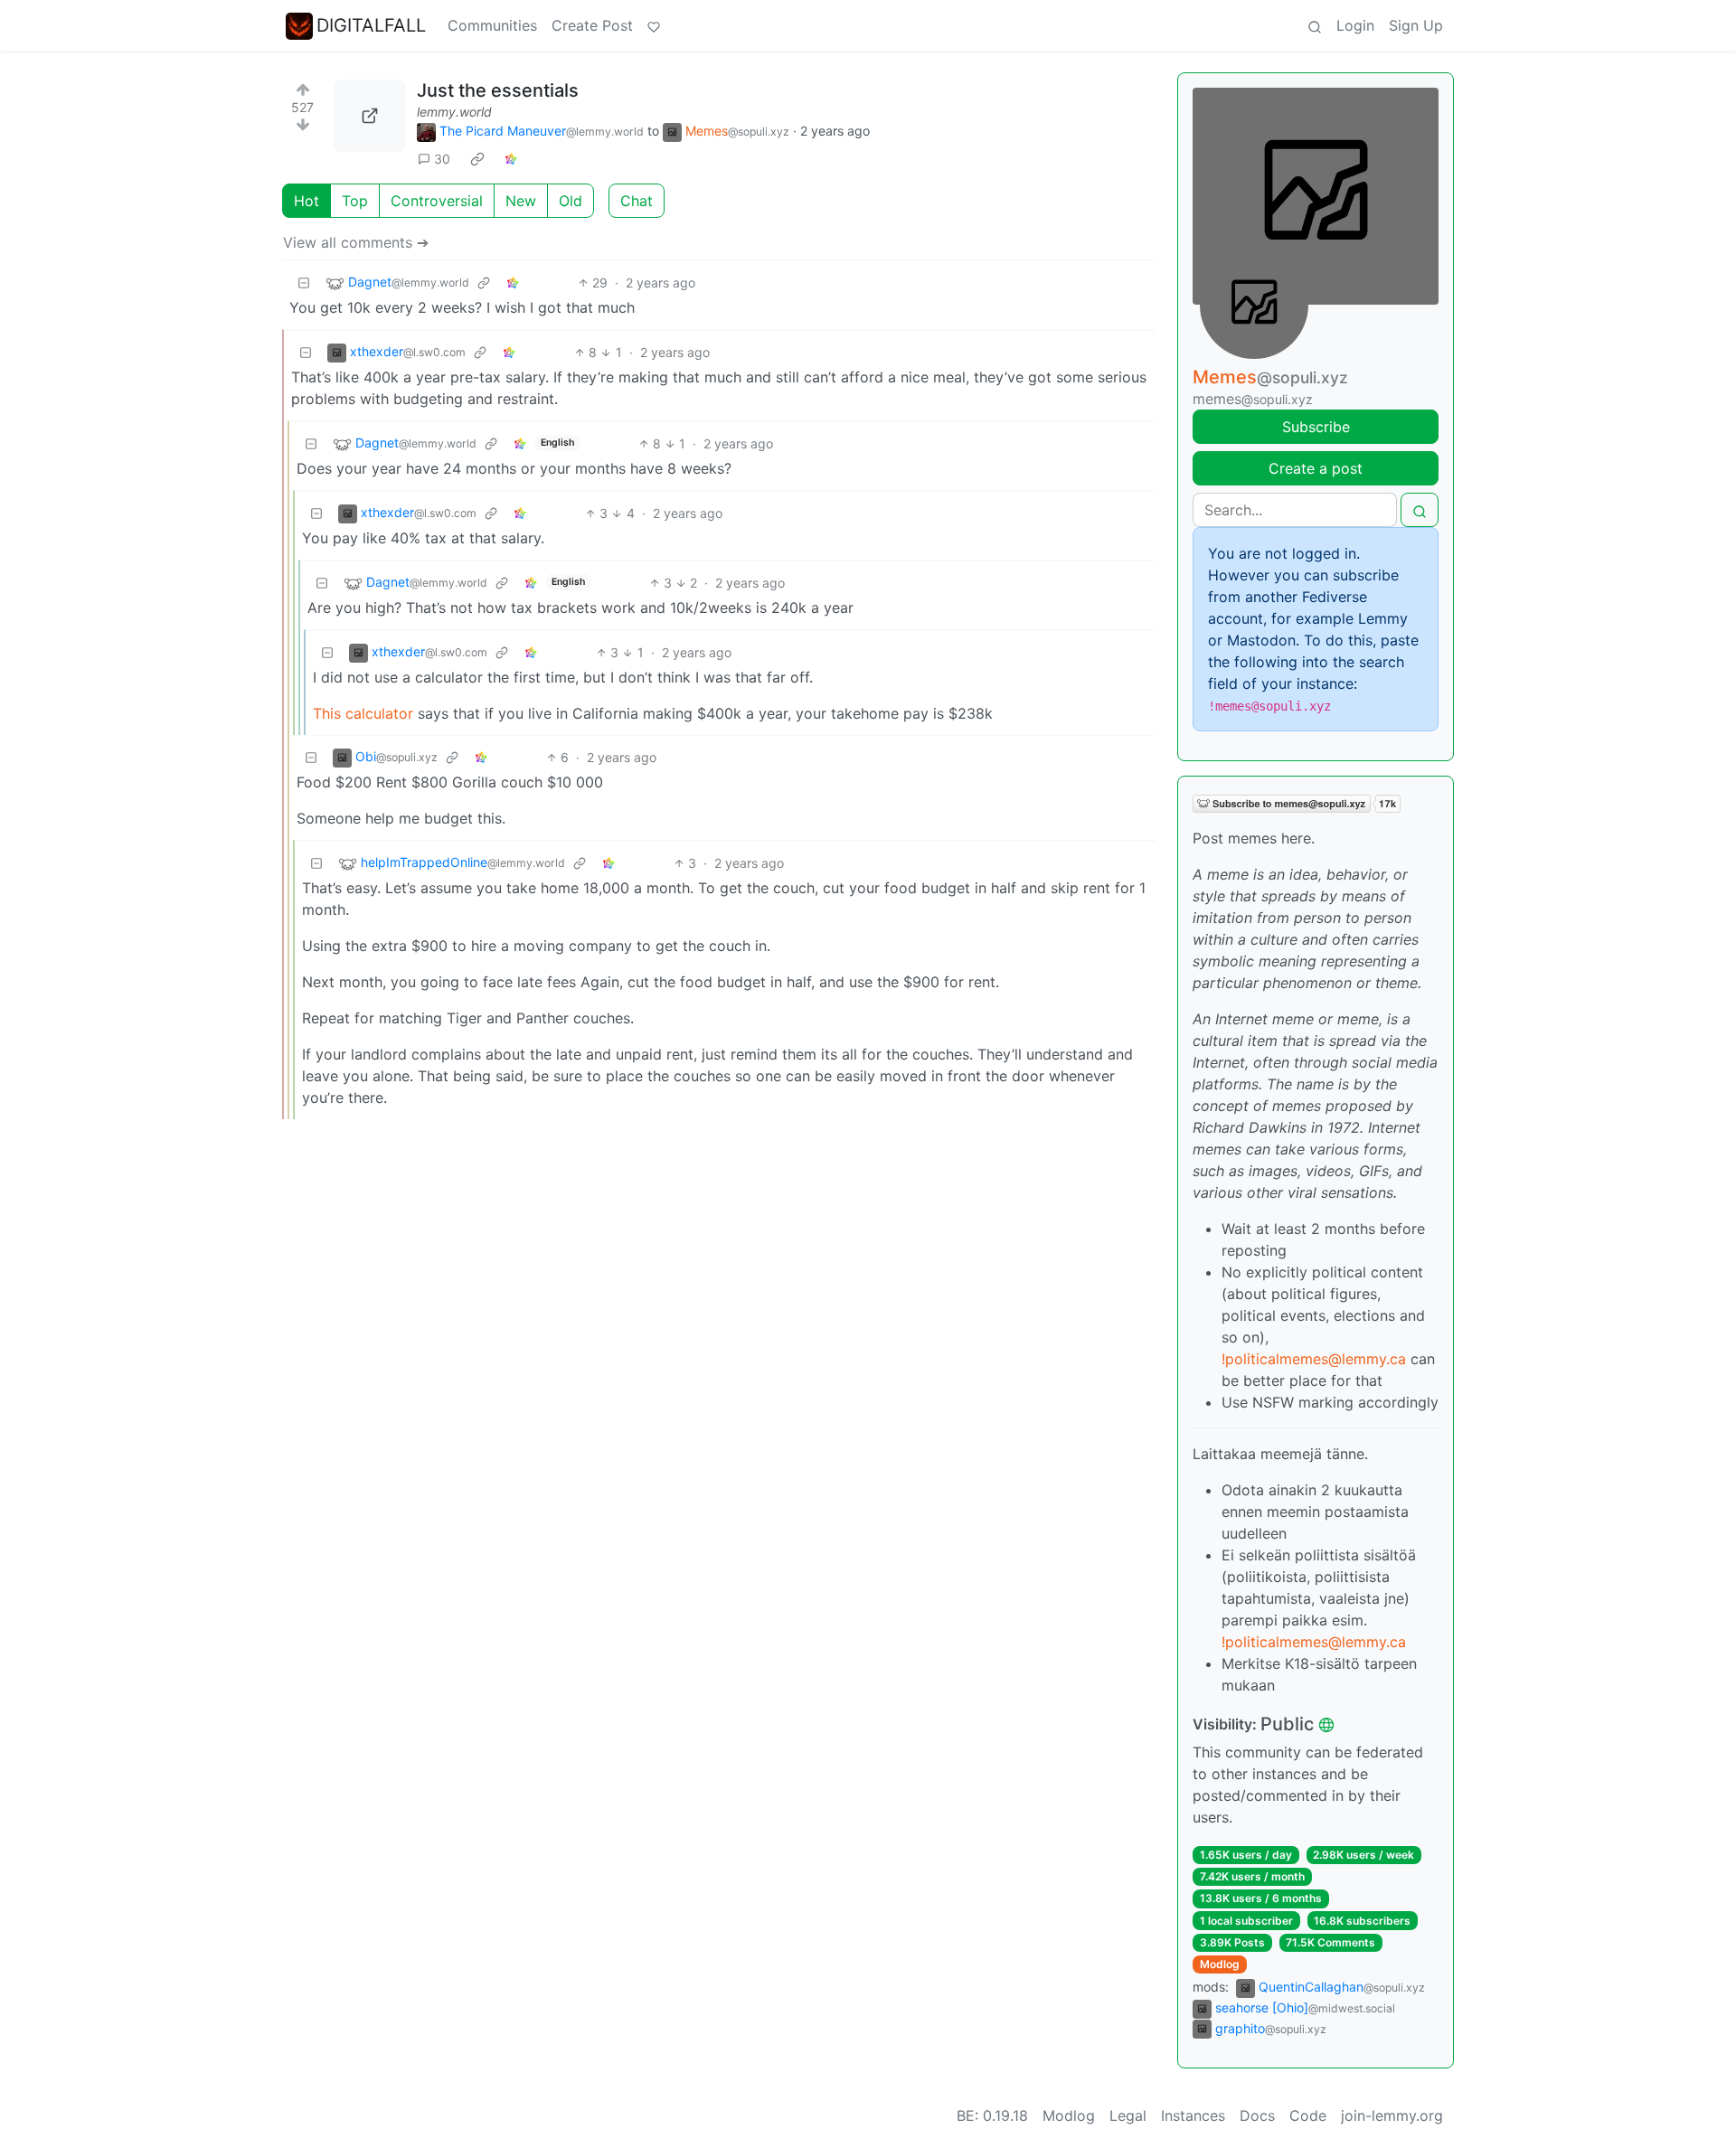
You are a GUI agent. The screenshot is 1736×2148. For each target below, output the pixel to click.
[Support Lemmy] (654, 25)
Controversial (437, 201)
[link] (477, 159)
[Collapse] (304, 283)
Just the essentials (498, 90)
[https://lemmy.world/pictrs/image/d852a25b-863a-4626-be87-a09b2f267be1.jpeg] (370, 116)
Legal (1128, 2115)
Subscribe (1316, 427)
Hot (307, 201)
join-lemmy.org (1392, 2115)
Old (571, 201)
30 (442, 159)
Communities (492, 25)
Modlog (1220, 1964)
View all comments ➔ (356, 242)
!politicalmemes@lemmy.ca (1314, 1359)
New (521, 201)
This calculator (365, 713)
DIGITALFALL (371, 25)
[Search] (1315, 25)
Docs (1257, 2115)
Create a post (1316, 468)
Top (355, 201)
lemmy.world (454, 112)
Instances (1193, 2115)
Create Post (592, 25)
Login (1355, 25)
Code (1308, 2115)
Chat (637, 201)
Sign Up (1416, 25)
